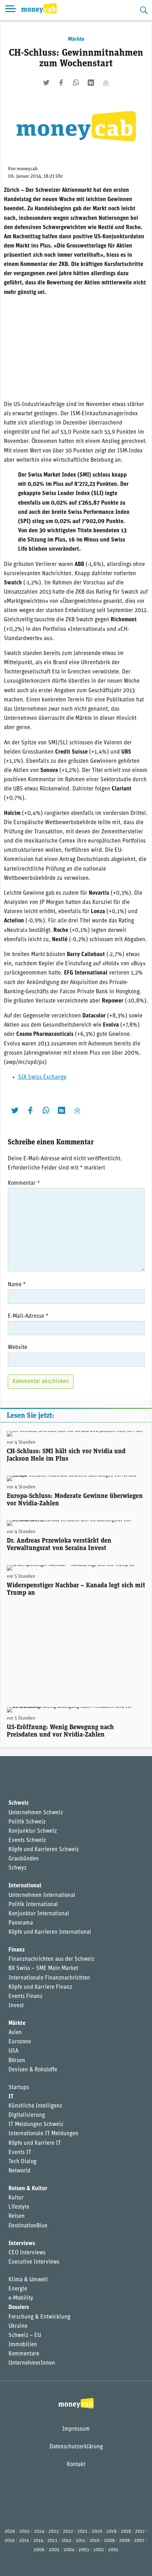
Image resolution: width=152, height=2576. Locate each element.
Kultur (16, 2198)
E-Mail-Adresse (28, 1316)
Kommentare (24, 2354)
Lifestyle (19, 2207)
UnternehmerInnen (32, 2363)
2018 (126, 2531)
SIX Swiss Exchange (42, 1077)
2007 (139, 2541)
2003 (84, 2550)
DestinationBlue (28, 2226)
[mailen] (106, 83)
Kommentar (24, 1183)
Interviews (22, 2244)
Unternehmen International (42, 1895)
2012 (66, 2541)
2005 (54, 2550)
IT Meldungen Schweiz (36, 2125)
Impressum (76, 2429)
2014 (38, 2541)
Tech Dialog (22, 2162)
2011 (80, 2541)
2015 (24, 2541)
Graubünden (24, 1859)
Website (17, 1348)
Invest (16, 2006)
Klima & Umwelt (28, 2280)
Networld (19, 2171)
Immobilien (23, 2345)
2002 (99, 2550)
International (25, 1886)
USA (13, 2051)
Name (17, 1285)
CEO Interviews (27, 2253)
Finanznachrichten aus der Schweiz (51, 1959)
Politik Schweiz (27, 1822)
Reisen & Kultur (28, 2189)
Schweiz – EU (25, 2336)
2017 (140, 2531)
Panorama (21, 1923)
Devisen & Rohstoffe (33, 2070)
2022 (68, 2531)
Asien (15, 2033)
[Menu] (11, 10)
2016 (10, 2541)
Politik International (33, 1905)
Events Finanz (25, 1997)
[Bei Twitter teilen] (46, 83)
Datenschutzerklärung (76, 2447)
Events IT (20, 2153)
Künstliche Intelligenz (35, 2106)
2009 (109, 2541)
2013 (52, 2541)
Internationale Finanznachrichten (49, 1978)
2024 (39, 2531)
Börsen (17, 2061)
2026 (10, 2531)
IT (11, 2097)
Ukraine (18, 2326)
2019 (112, 2531)
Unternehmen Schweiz (36, 1813)
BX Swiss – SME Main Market (43, 1969)
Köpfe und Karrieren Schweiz (44, 1850)
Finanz (17, 1950)
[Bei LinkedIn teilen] (91, 83)
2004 (69, 2550)
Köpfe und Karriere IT (35, 2143)
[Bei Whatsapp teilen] (76, 83)
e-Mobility (21, 2298)
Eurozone (20, 2042)
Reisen (17, 2216)
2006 (39, 2550)
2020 (97, 2531)
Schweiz (19, 1803)
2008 (124, 2541)
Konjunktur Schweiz (33, 1831)
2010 (95, 2541)
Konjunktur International (39, 1914)
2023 (54, 2531)
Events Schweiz (27, 1841)
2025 (25, 2531)
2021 (82, 2531)
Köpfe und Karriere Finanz (40, 1987)
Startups (19, 2088)
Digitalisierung (27, 2115)
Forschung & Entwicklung (39, 2317)
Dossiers (19, 2308)
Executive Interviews (34, 2262)
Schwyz (17, 1868)
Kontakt (76, 2465)
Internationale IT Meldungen (43, 2134)
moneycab (27, 169)
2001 (113, 2550)
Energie (18, 2289)
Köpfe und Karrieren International (50, 1932)
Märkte (76, 39)
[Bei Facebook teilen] (61, 83)
